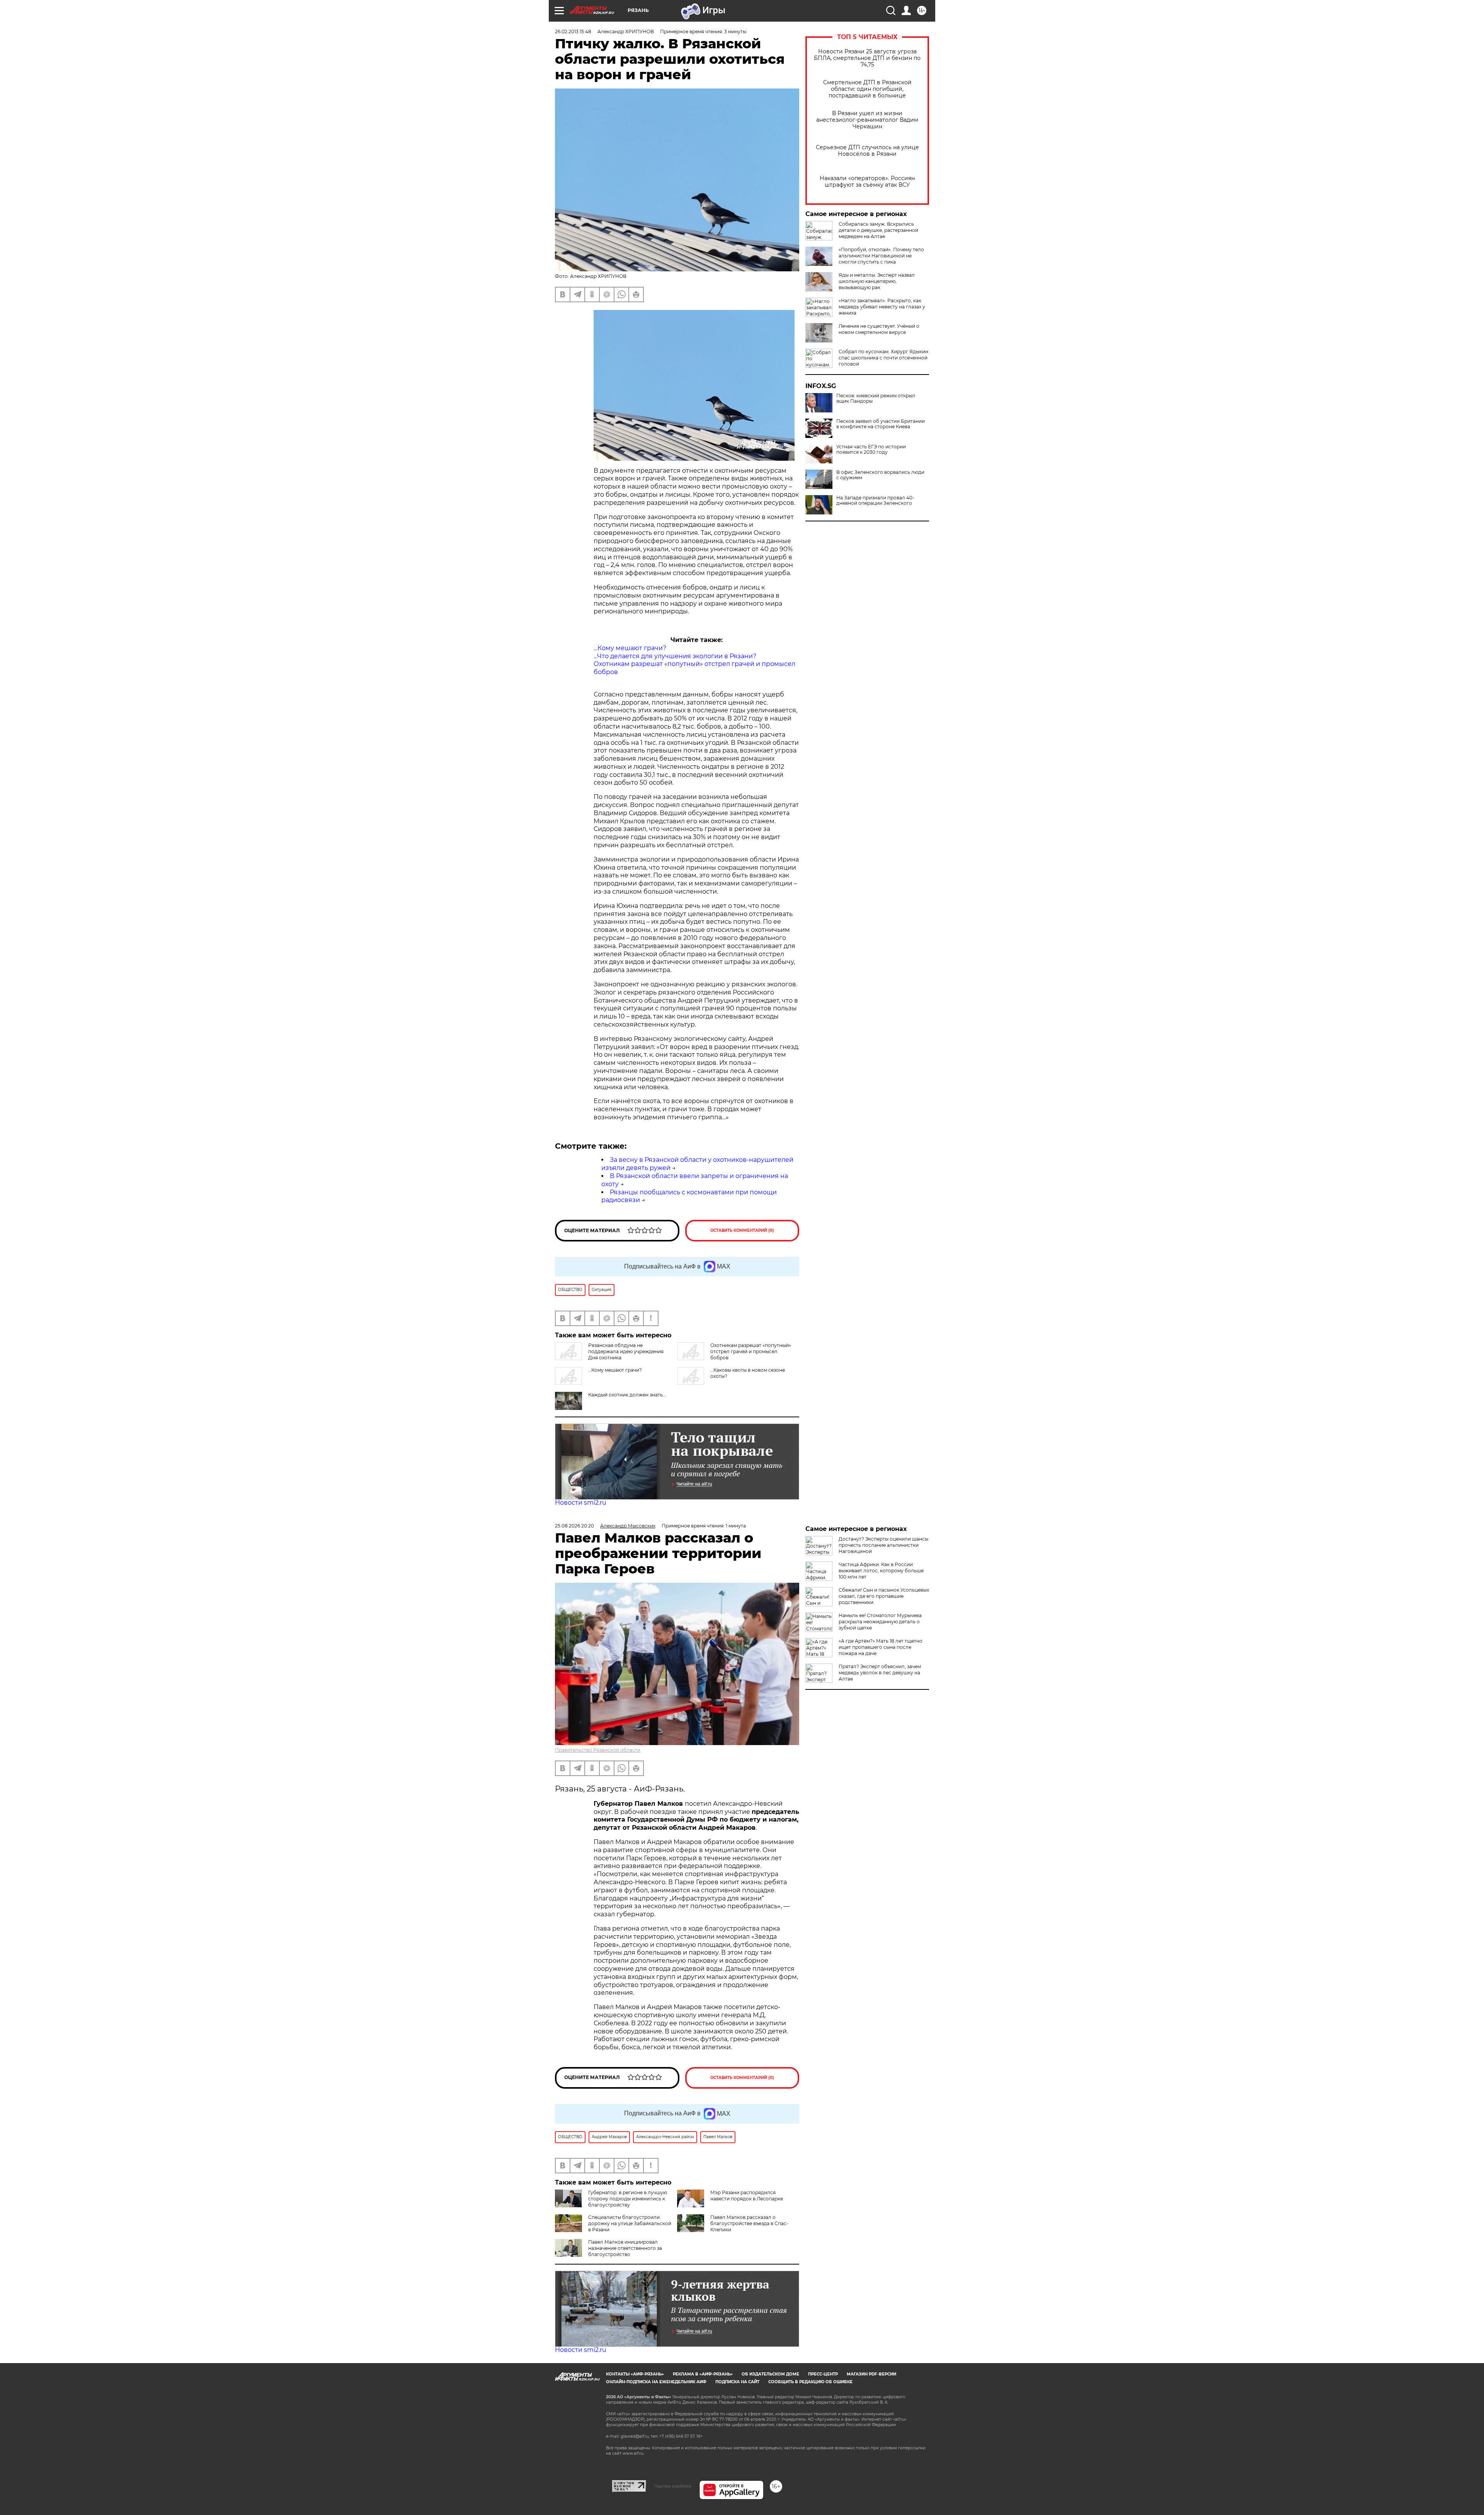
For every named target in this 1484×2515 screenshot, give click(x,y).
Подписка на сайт (737, 2382)
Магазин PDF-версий (871, 2374)
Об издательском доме (770, 2374)
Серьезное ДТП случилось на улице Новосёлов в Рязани (867, 151)
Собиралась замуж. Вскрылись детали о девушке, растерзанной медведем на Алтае (878, 230)
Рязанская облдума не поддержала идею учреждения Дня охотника (626, 1351)
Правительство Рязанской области (598, 1750)
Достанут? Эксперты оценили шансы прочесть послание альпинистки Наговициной (883, 1545)
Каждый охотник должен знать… (627, 1395)
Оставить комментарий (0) (742, 1230)
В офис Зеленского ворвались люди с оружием (880, 475)
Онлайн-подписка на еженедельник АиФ (656, 2382)
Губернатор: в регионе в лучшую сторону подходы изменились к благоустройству (628, 2199)
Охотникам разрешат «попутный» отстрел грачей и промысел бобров (751, 1351)
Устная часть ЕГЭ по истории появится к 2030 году (871, 450)
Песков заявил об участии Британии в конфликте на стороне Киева (881, 424)
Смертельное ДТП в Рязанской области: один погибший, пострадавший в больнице (867, 89)
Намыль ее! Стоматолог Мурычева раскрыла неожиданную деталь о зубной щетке (880, 1622)
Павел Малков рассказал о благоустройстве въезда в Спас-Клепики (749, 2223)
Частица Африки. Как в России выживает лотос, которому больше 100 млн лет (881, 1571)
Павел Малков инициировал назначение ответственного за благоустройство (625, 2248)
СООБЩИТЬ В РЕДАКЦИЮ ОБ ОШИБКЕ (810, 2382)
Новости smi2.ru (581, 1503)
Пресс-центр (823, 2374)
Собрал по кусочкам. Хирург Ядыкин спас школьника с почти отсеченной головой (883, 358)
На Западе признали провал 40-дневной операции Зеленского (875, 501)
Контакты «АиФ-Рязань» (635, 2374)
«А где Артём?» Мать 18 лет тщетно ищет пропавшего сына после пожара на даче (881, 1647)
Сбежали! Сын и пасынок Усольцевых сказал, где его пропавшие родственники (884, 1596)
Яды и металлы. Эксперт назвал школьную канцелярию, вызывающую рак (877, 281)
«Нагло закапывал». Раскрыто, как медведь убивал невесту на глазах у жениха (882, 307)
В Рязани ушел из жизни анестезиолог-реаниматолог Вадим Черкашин (867, 120)
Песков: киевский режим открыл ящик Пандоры (876, 398)
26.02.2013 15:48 (573, 32)
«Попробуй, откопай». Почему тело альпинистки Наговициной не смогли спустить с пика (881, 256)
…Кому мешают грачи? (630, 648)
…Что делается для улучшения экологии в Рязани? (675, 656)
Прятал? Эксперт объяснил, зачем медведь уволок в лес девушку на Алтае (880, 1673)
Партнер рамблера (673, 2486)
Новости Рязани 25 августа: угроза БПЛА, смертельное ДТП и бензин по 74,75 (867, 58)
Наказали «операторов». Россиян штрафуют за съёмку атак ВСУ (867, 182)
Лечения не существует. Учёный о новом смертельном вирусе (879, 329)
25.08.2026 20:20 (574, 1526)
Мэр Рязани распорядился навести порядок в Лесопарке (747, 2196)
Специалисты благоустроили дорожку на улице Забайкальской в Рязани (630, 2223)
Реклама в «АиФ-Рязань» (703, 2374)
